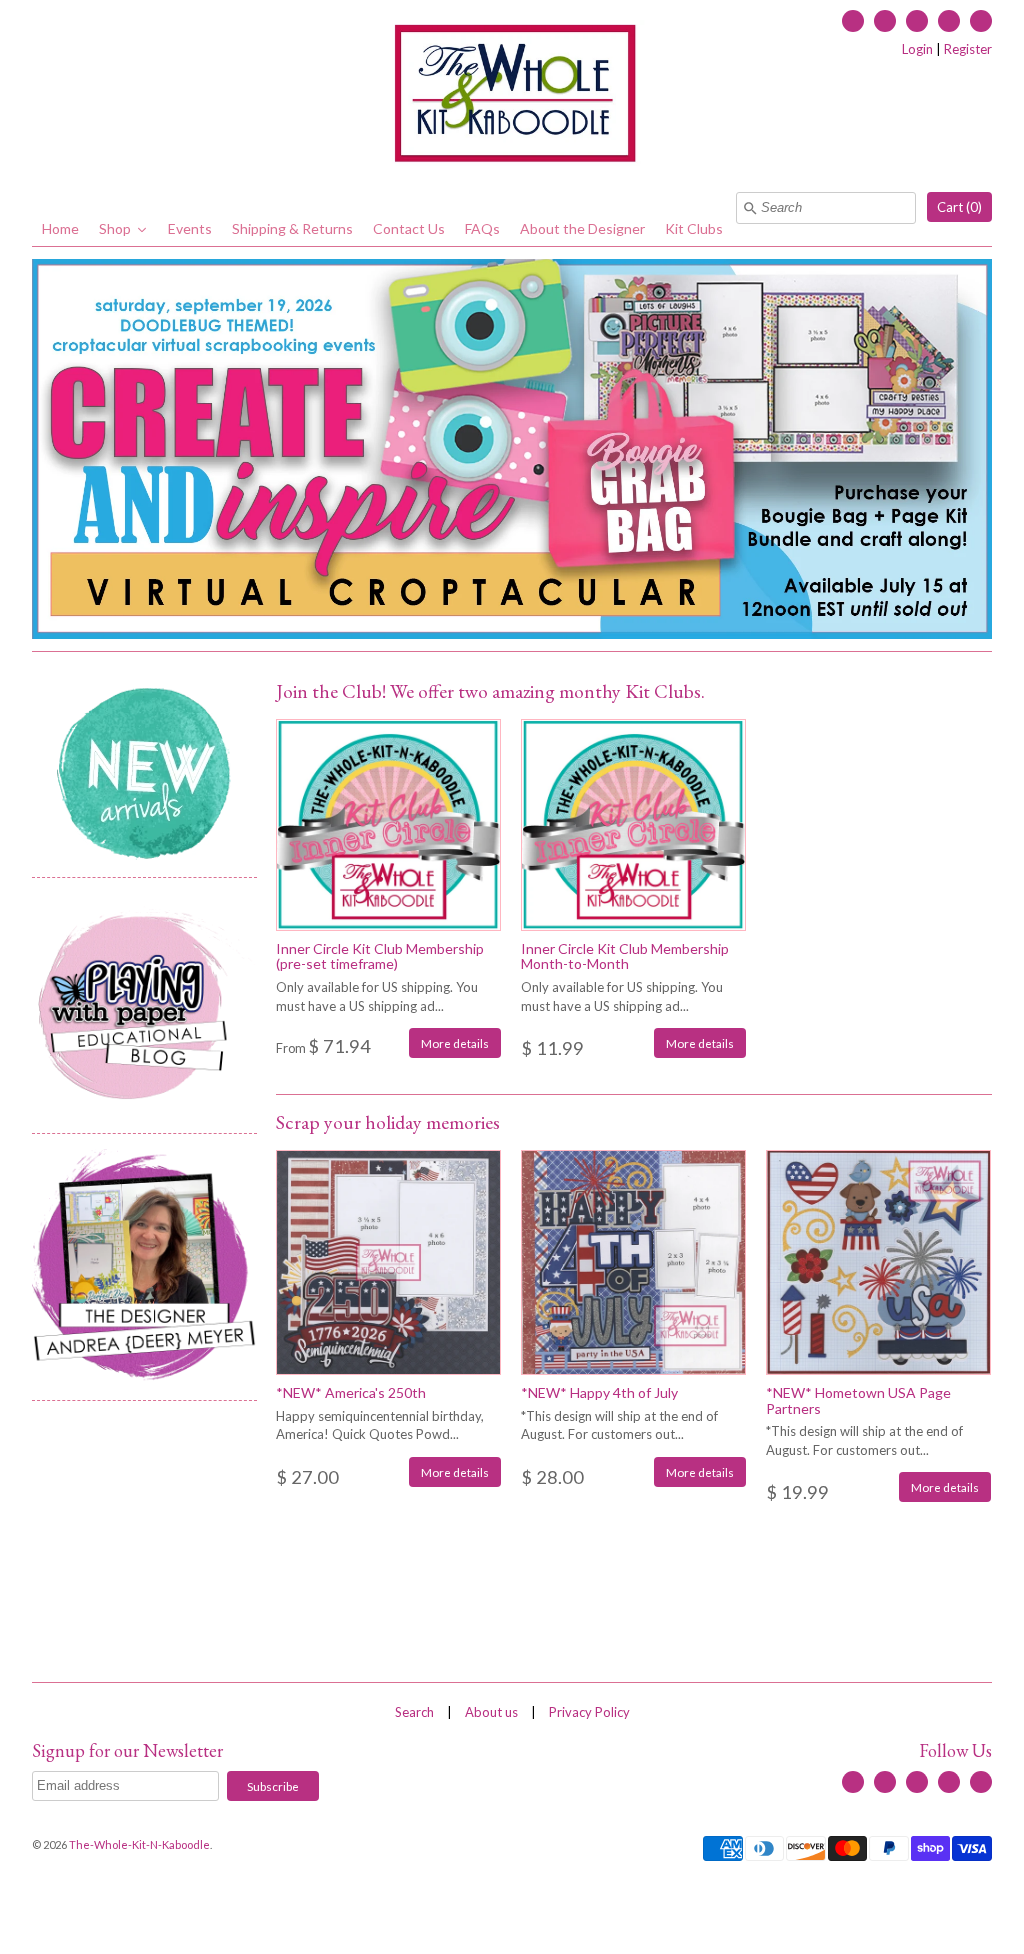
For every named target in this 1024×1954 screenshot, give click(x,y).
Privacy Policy (589, 1712)
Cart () (959, 207)
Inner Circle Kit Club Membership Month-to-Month (625, 956)
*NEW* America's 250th (351, 1392)
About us (491, 1712)
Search (414, 1712)
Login (917, 49)
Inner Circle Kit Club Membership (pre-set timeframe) (380, 956)
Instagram (949, 21)
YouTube (917, 21)
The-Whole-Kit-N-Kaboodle (139, 1844)
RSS (885, 21)
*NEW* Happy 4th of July (599, 1392)
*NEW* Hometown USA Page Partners (858, 1400)
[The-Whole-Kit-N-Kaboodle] (512, 96)
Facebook (853, 21)
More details (455, 1043)
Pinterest (981, 21)
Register (968, 49)
